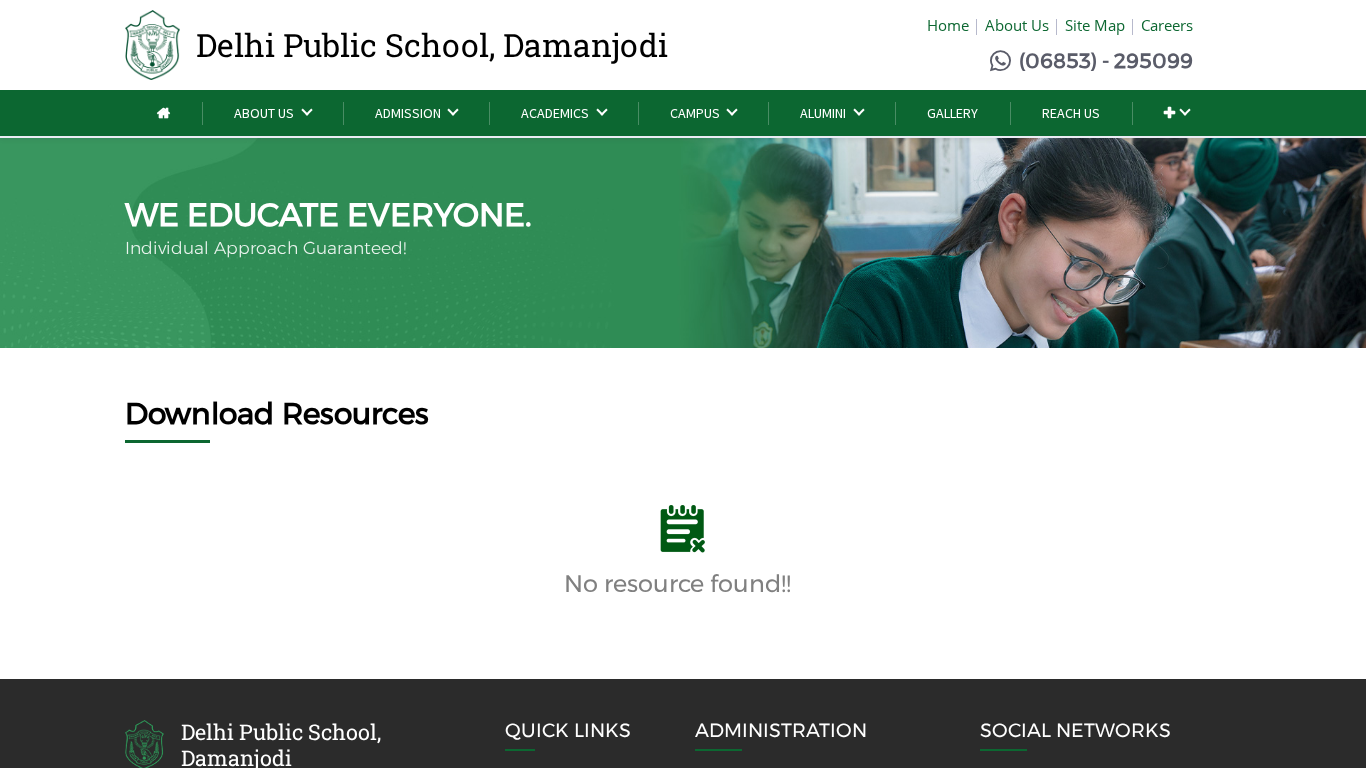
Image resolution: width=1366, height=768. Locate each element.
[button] (1176, 113)
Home (948, 25)
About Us (1017, 25)
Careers (1167, 25)
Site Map (1095, 25)
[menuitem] (163, 113)
